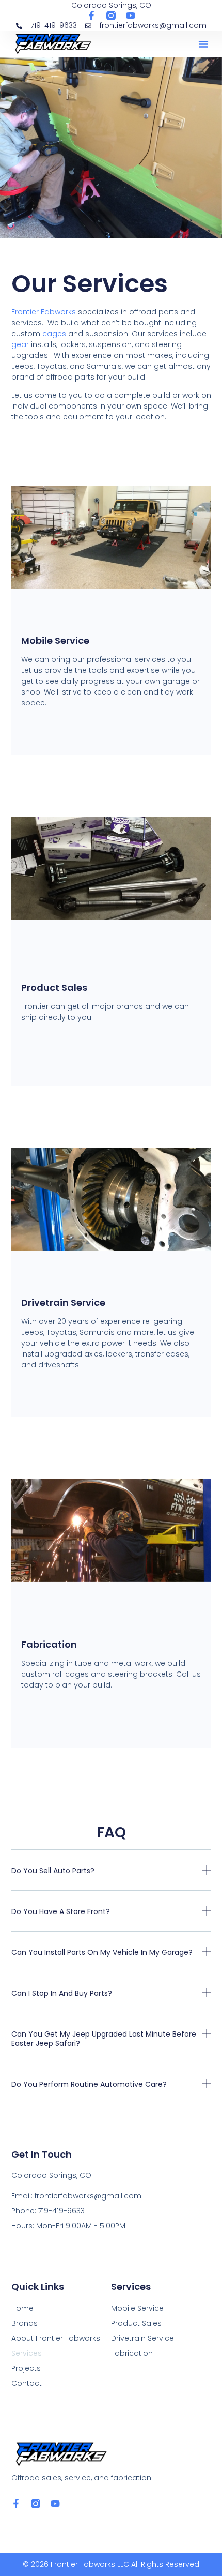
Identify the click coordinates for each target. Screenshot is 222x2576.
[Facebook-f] (91, 16)
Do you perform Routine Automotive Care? (89, 2084)
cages (54, 334)
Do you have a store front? (61, 1911)
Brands (25, 2323)
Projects (26, 2368)
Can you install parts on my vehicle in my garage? (102, 1952)
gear (20, 344)
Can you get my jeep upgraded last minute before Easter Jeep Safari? (104, 2039)
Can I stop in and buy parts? (62, 1993)
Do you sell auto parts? (53, 1871)
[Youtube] (131, 16)
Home (22, 2308)
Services (27, 2353)
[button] (203, 44)
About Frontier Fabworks (56, 2338)
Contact (27, 2383)
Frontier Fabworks (44, 312)
